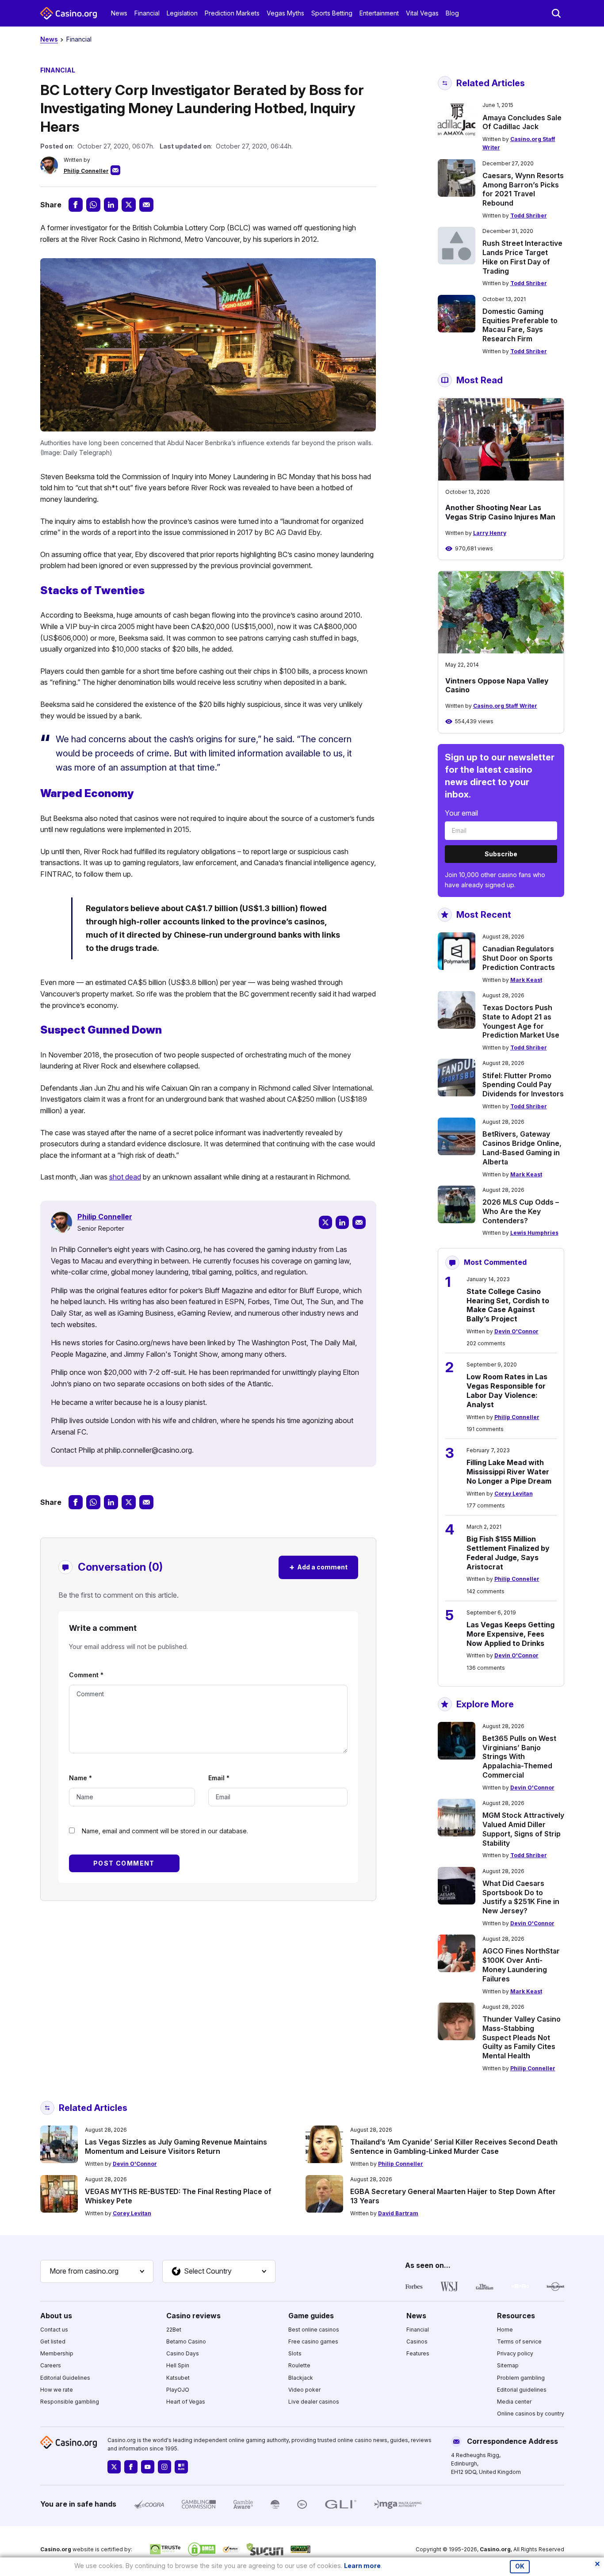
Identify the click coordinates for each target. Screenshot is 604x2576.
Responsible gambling (70, 2402)
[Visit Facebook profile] (131, 2467)
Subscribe (501, 854)
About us (56, 2316)
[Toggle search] (556, 13)
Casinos (417, 2341)
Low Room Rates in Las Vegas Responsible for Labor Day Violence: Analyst (507, 1390)
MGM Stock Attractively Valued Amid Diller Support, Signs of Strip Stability (523, 1829)
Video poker (304, 2390)
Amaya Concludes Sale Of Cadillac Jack (522, 122)
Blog (452, 13)
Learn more (362, 2566)
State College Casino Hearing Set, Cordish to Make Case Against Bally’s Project (508, 1305)
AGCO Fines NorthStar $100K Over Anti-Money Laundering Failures (521, 1965)
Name (80, 1778)
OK (520, 2566)
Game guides (311, 2316)
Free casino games (313, 2341)
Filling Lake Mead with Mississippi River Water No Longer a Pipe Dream (509, 1472)
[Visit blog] (181, 2467)
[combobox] (97, 2271)
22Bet (174, 2330)
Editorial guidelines (522, 2390)
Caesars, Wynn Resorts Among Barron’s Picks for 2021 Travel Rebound (523, 189)
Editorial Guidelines (65, 2378)
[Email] (359, 1222)
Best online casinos (314, 2330)
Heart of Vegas (186, 2402)
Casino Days (183, 2353)
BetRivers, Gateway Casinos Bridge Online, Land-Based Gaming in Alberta (522, 1148)
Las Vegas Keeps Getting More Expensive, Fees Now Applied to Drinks (510, 1634)
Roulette (299, 2365)
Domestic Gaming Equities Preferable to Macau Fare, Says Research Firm (520, 325)
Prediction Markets (232, 13)
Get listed (53, 2341)
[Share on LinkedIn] (111, 205)
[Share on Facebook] (76, 205)
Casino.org (495, 2549)
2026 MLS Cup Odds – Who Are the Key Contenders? (521, 1211)
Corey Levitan (514, 1494)
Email (219, 1778)
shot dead (125, 1177)
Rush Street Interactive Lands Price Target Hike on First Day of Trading (522, 257)
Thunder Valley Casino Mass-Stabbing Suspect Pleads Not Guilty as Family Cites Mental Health (522, 2037)
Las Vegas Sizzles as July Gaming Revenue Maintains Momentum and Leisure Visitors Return (176, 2147)
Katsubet (178, 2378)
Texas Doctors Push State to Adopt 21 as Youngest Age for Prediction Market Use (521, 1021)
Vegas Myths (285, 13)
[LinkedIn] (342, 1222)
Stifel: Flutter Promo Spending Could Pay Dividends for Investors (523, 1085)
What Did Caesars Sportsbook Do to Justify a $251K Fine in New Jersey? (521, 1897)
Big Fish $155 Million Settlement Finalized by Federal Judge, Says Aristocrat (508, 1553)
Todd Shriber (529, 216)
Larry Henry (490, 533)
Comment (86, 1675)
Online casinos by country (531, 2414)
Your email (461, 813)
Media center (514, 2402)
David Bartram (398, 2213)
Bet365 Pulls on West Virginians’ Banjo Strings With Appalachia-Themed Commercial (519, 1757)
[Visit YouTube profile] (148, 2467)
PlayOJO (178, 2390)
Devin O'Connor (516, 1331)
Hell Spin (178, 2365)
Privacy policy (515, 2353)
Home (505, 2330)
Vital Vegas (422, 13)
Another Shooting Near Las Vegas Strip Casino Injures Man (500, 512)
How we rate (57, 2390)
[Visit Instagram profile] (164, 2467)
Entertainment (379, 13)
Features (418, 2353)
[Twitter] (325, 1222)
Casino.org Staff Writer (505, 706)
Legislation (182, 13)
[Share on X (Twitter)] (129, 205)
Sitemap (508, 2365)
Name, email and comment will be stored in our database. (165, 1831)
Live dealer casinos (314, 2402)
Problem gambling (521, 2378)
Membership (57, 2353)
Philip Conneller (86, 171)
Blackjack (301, 2378)
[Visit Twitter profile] (114, 2467)
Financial (147, 13)
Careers (51, 2365)
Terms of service (519, 2341)
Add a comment (318, 1567)
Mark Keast (526, 980)
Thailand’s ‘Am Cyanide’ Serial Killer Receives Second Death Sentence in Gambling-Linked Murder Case (454, 2147)
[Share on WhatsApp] (93, 205)
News (119, 13)
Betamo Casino (186, 2341)
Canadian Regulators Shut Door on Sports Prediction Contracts (519, 958)
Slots (295, 2353)
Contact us (54, 2330)
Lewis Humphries (534, 1233)
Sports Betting (332, 13)
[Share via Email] (146, 205)
